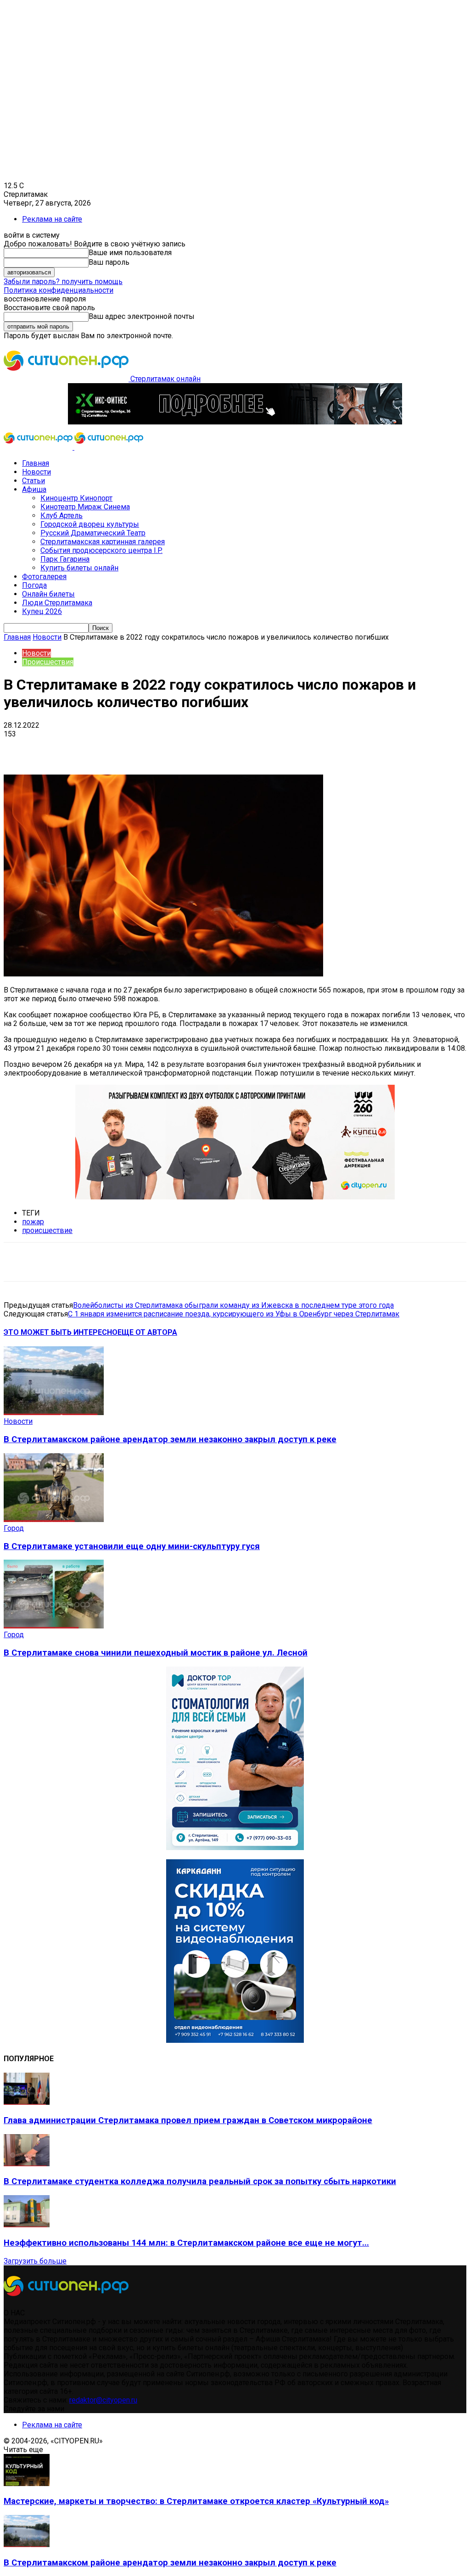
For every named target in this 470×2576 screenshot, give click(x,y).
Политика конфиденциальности (59, 290)
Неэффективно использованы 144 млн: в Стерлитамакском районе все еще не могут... (186, 2243)
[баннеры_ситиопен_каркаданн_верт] (235, 2040)
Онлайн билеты (48, 594)
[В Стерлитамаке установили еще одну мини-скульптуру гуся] (54, 1519)
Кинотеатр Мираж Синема (85, 507)
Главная (36, 463)
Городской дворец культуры (90, 524)
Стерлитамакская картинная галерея (103, 542)
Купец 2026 (42, 611)
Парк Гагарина (65, 559)
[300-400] (235, 1848)
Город (14, 1528)
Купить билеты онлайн (79, 568)
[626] (235, 1197)
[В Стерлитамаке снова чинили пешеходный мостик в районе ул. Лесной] (54, 1626)
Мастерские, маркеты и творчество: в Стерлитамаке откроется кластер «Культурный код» (196, 2501)
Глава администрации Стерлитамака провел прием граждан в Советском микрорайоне (188, 2120)
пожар (33, 1222)
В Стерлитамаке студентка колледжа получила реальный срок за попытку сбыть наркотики (200, 2181)
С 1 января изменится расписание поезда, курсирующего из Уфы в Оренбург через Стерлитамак (234, 1314)
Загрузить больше (35, 2261)
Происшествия (48, 662)
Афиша (34, 489)
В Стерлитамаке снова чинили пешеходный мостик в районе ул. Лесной (156, 1653)
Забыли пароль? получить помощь (63, 282)
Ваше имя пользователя (130, 253)
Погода (34, 585)
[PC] (235, 422)
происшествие (47, 1230)
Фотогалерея (44, 577)
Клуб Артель (62, 516)
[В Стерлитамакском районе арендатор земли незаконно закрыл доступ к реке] (54, 1413)
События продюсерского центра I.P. (101, 550)
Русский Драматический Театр (93, 533)
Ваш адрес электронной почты (142, 316)
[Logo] (39, 447)
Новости (36, 472)
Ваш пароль (109, 262)
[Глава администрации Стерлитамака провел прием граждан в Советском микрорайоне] (27, 2102)
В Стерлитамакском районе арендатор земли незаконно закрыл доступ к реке (170, 1439)
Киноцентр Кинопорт (76, 498)
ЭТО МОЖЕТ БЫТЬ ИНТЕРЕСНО (61, 1332)
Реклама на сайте (52, 219)
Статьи (34, 481)
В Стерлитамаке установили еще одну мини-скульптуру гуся (132, 1546)
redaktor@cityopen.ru (103, 2400)
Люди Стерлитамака (57, 603)
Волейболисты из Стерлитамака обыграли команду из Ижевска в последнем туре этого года (233, 1305)
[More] (289, 748)
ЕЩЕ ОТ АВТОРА (147, 1332)
